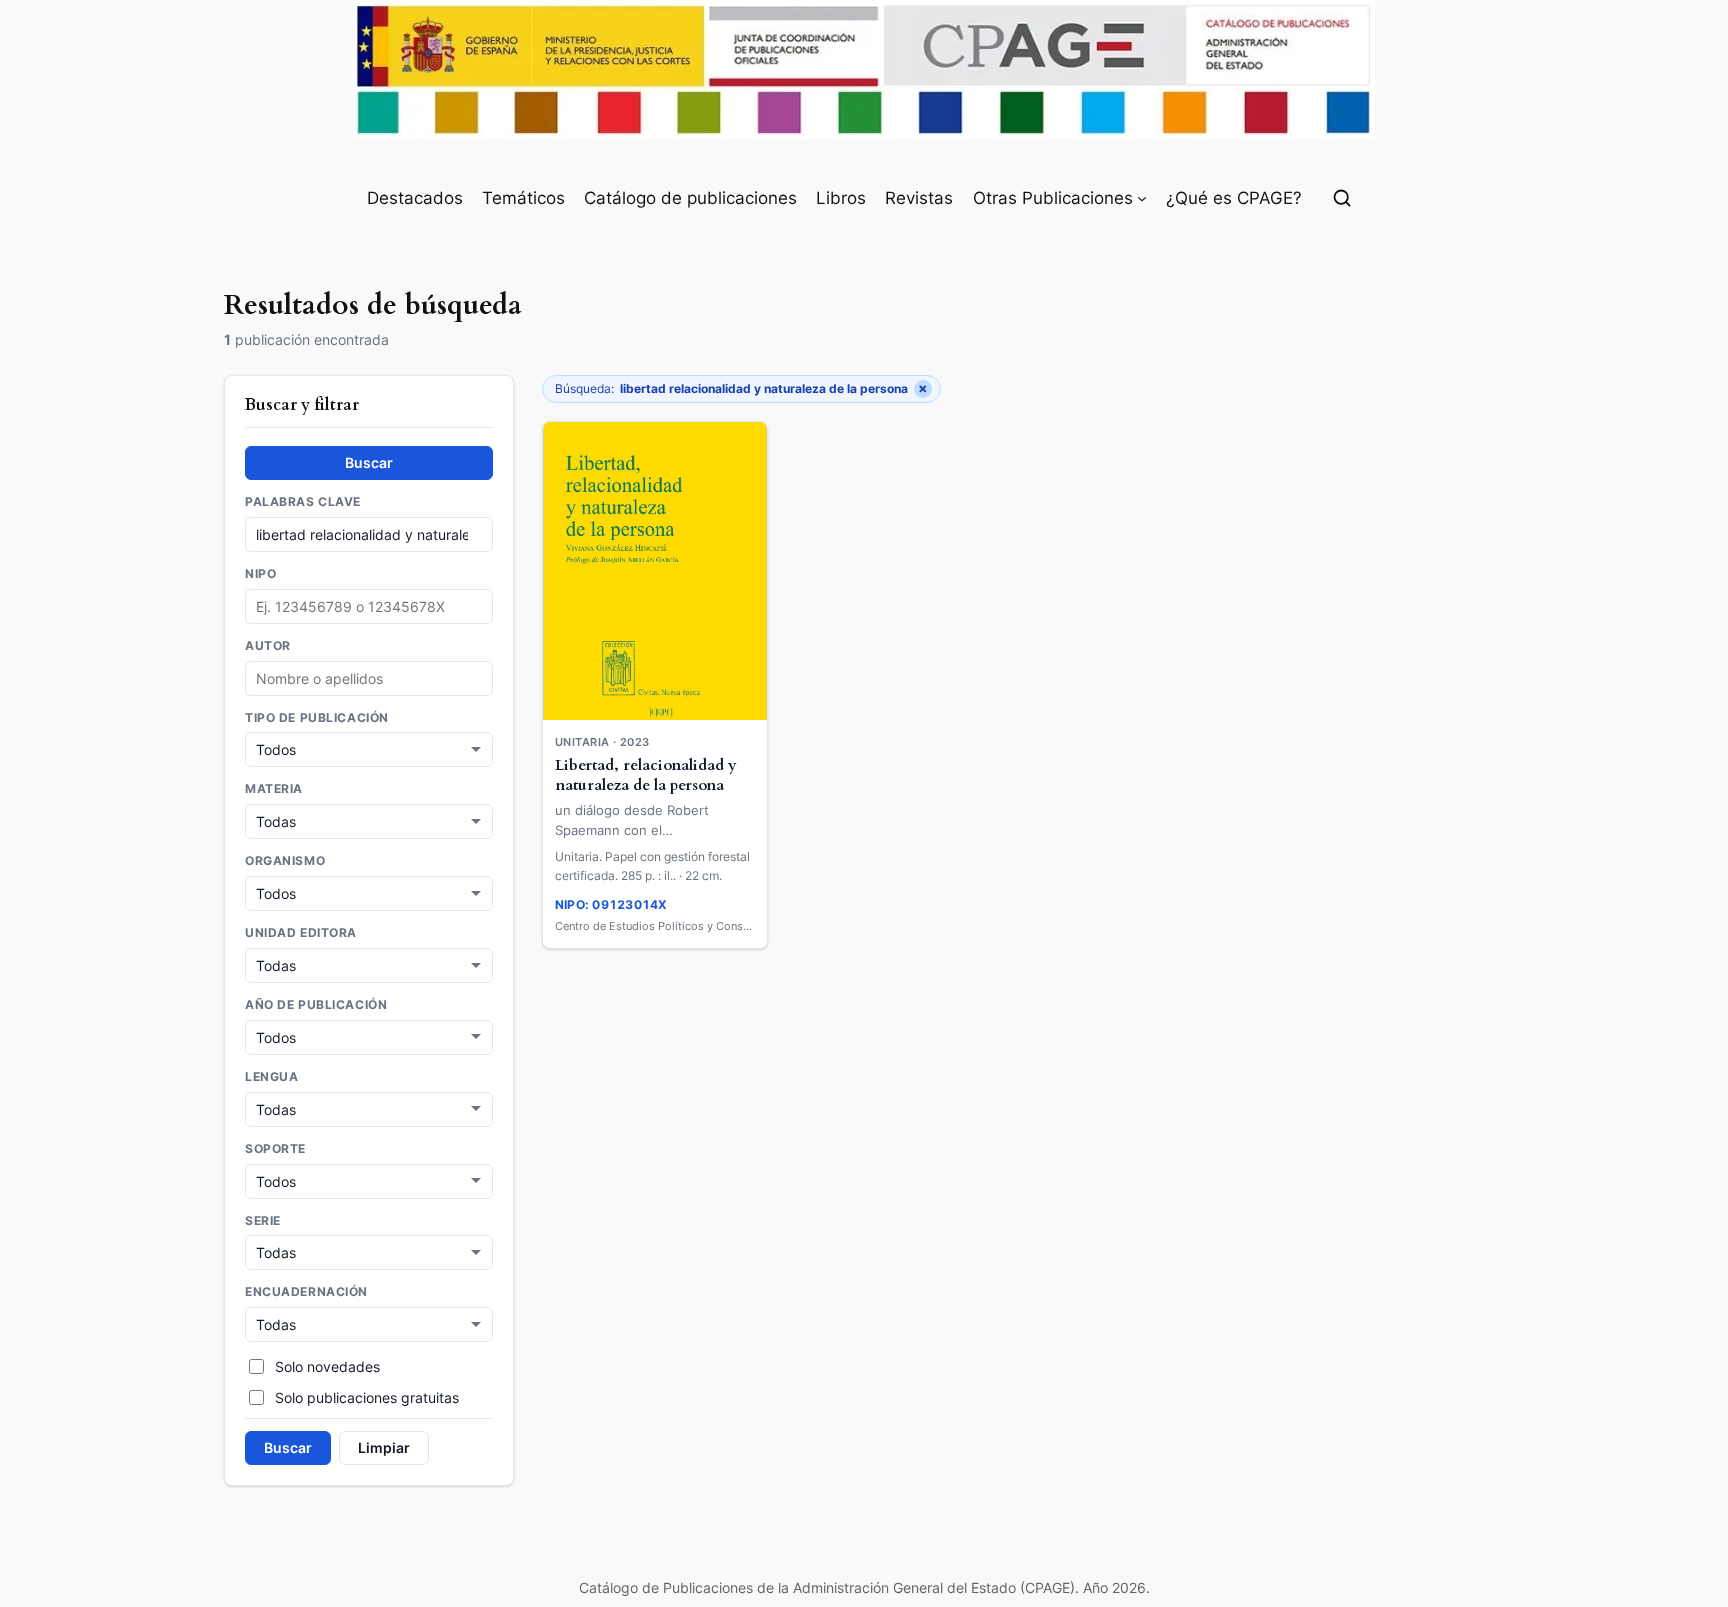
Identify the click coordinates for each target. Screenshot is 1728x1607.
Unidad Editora (301, 933)
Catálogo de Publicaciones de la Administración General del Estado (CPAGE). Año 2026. (864, 1587)
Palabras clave (303, 502)
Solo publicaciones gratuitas (367, 1397)
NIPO (260, 574)
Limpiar (384, 1447)
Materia (274, 789)
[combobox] (369, 678)
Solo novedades (327, 1366)
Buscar (369, 462)
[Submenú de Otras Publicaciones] (1142, 198)
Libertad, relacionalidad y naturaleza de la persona (646, 776)
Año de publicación (316, 1005)
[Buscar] (1342, 198)
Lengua (271, 1077)
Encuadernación (306, 1292)
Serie (263, 1221)
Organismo (285, 861)
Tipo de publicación (317, 718)
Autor (268, 646)
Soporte (275, 1149)
